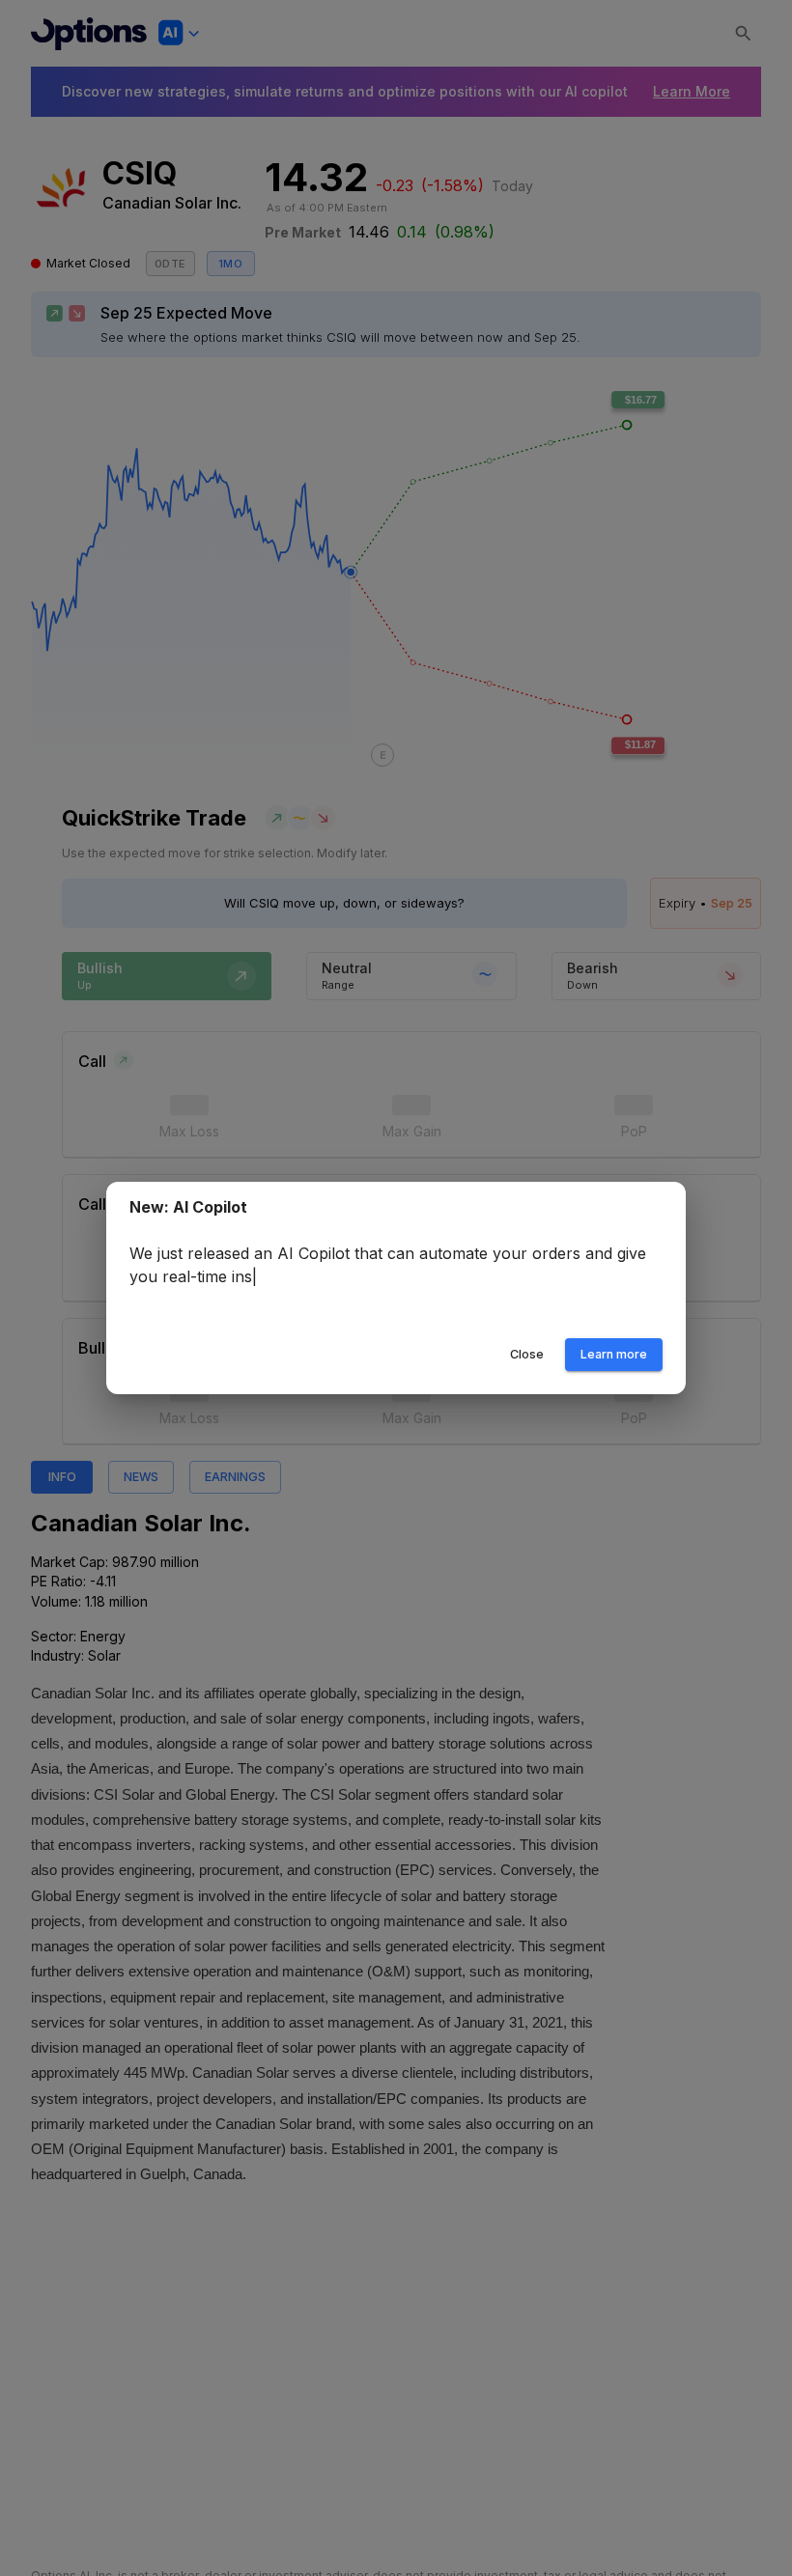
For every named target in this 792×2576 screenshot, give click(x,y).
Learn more (614, 1354)
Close (527, 1354)
